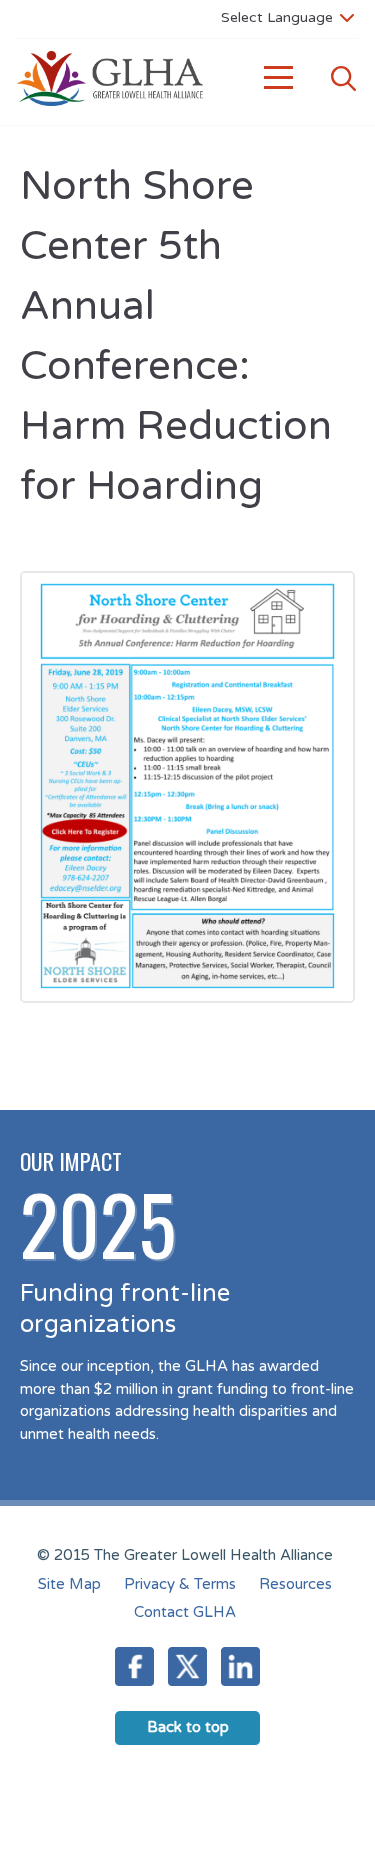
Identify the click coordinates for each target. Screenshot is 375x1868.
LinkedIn (240, 1666)
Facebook (134, 1666)
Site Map (69, 1584)
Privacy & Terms (180, 1584)
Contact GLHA (185, 1612)
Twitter (187, 1666)
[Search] (343, 78)
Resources (295, 1584)
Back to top (188, 1727)
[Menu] (279, 78)
